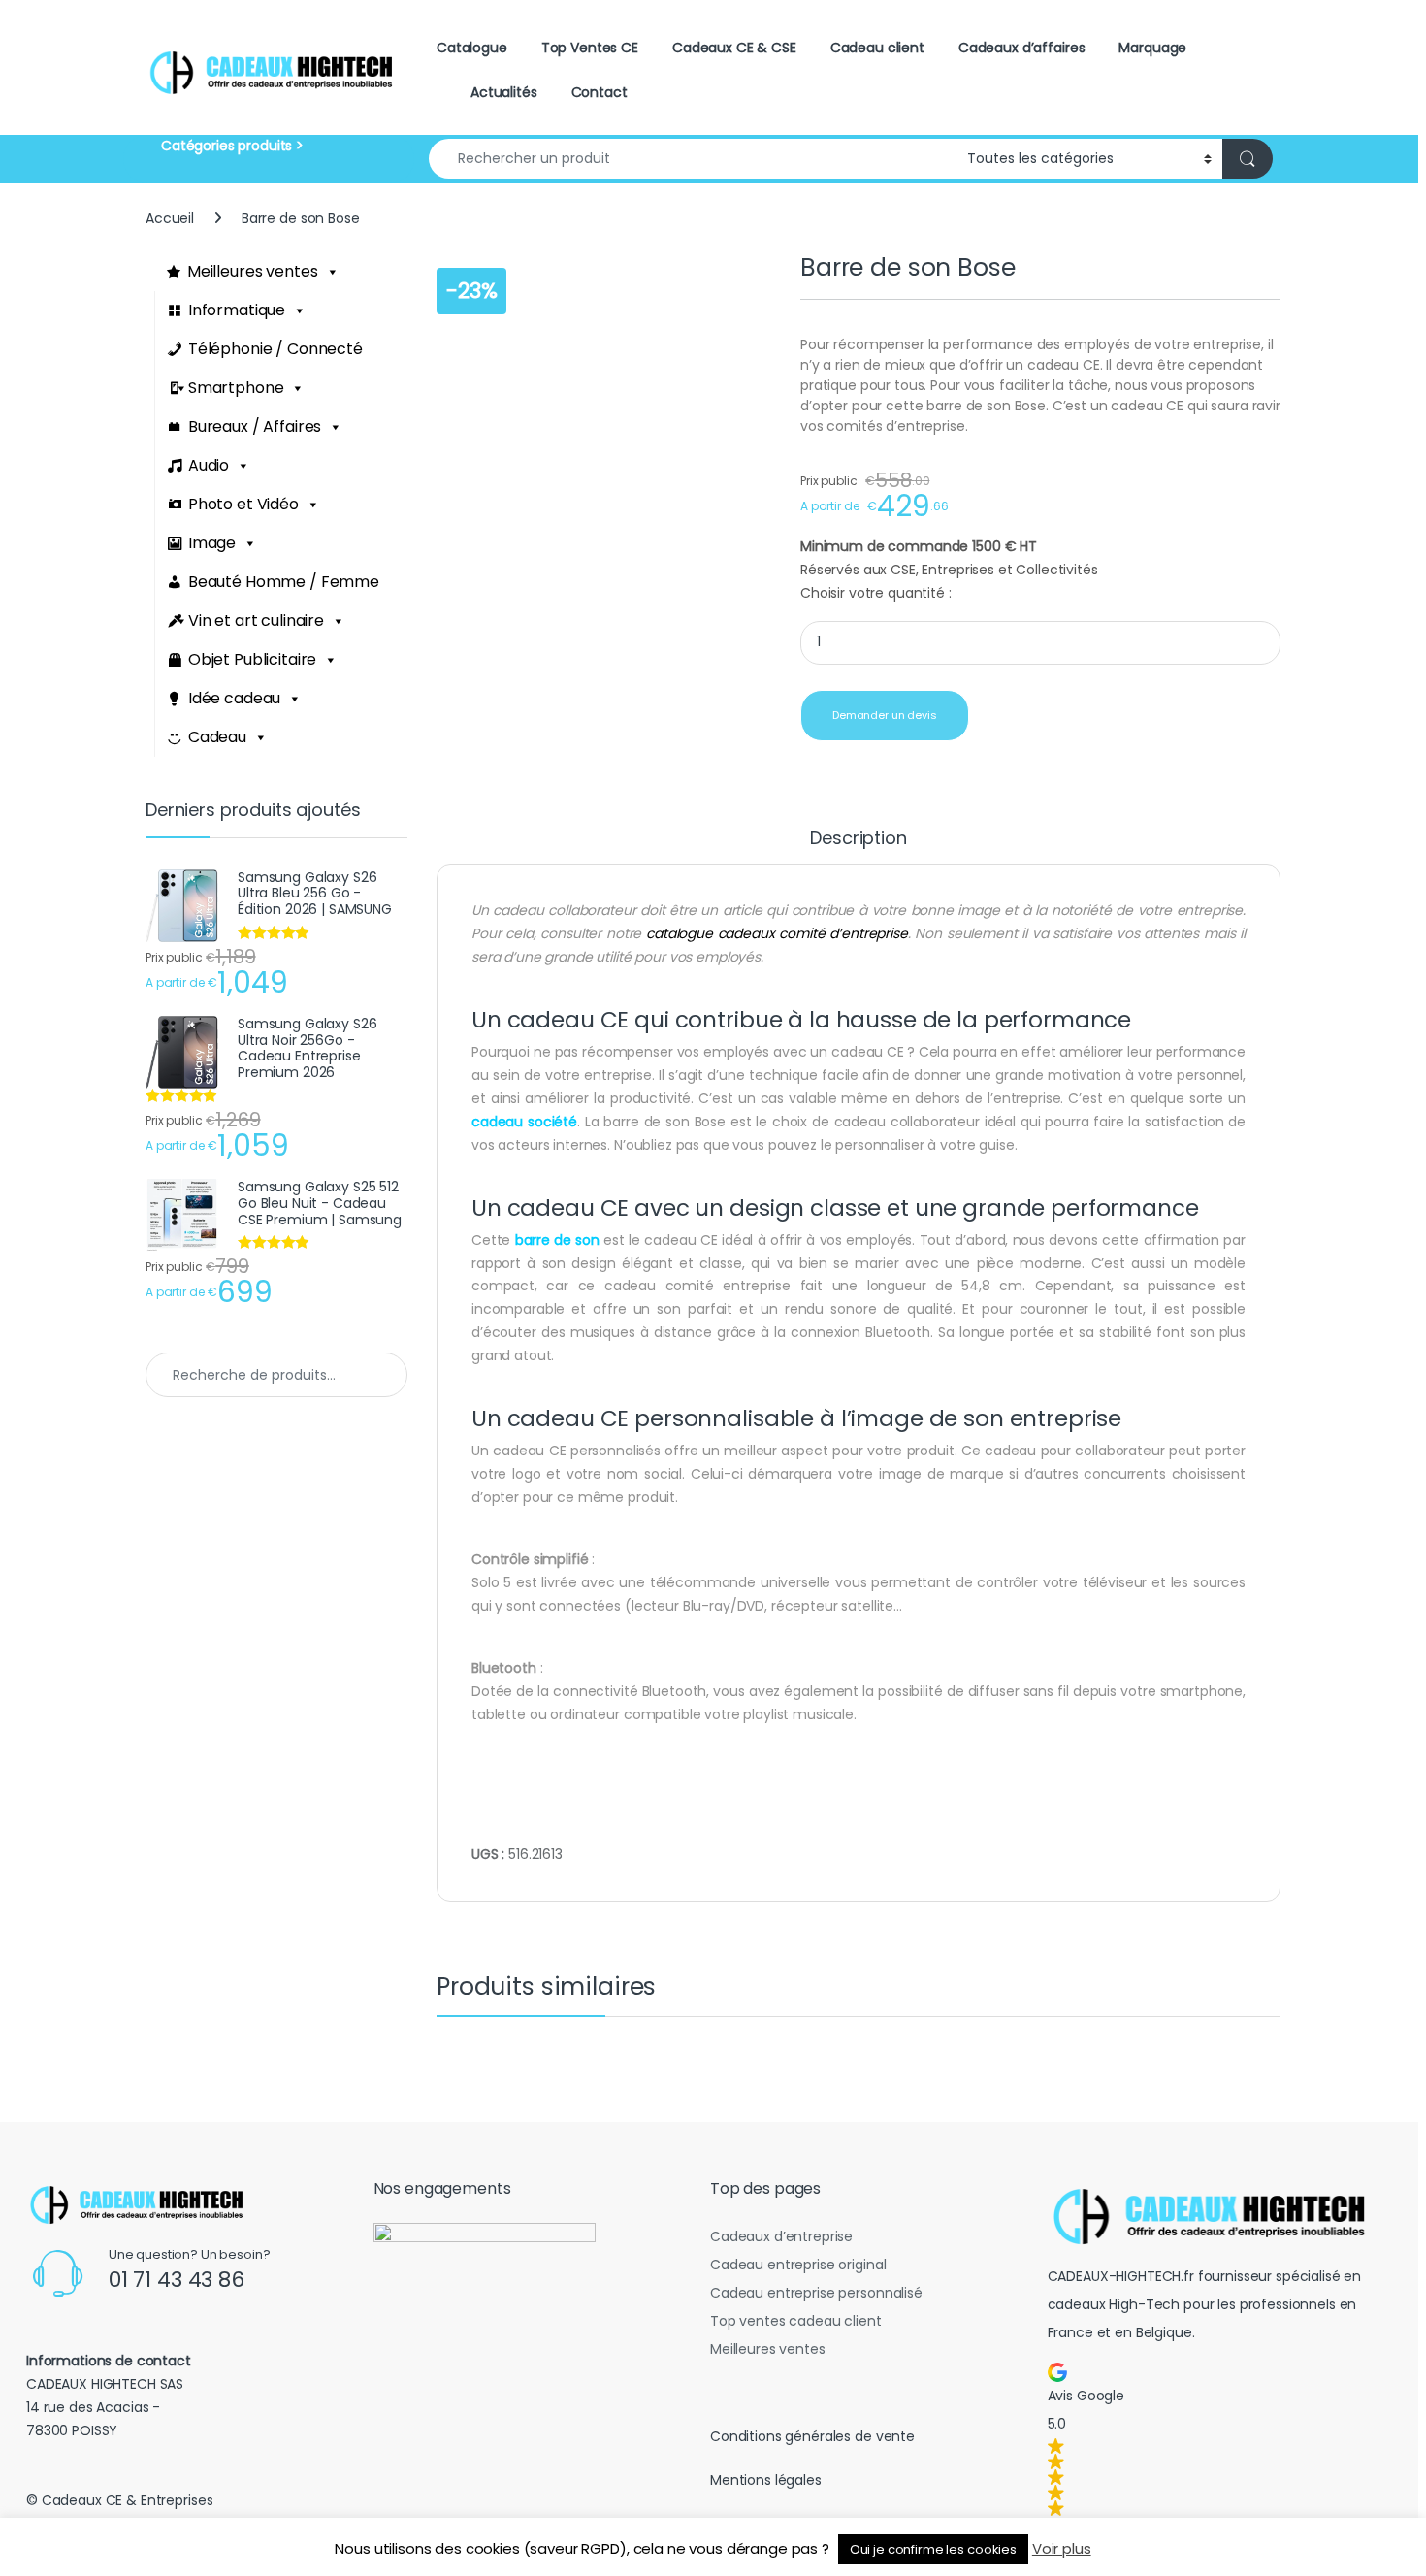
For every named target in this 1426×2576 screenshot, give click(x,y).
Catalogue (472, 48)
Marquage (1152, 48)
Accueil (170, 218)
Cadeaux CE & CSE (734, 48)
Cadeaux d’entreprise (781, 2236)
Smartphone (236, 388)
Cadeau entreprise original (798, 2265)
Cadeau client (877, 48)
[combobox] (693, 159)
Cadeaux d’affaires (1021, 48)
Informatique (237, 310)
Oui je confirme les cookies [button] (933, 2549)
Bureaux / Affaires (255, 426)
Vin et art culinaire (256, 620)
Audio (209, 465)
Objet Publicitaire (252, 659)
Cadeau (217, 737)
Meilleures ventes (253, 271)
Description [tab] (858, 840)
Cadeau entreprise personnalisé (816, 2293)
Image (212, 543)
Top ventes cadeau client (796, 2321)
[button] (1216, 2439)
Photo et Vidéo (243, 504)
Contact (600, 92)
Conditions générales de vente (812, 2436)
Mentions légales (766, 2480)
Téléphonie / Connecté (275, 349)
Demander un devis (885, 715)
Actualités (504, 92)
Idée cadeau (234, 698)
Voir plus (1062, 2548)
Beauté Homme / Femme (284, 582)
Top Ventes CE (590, 48)
